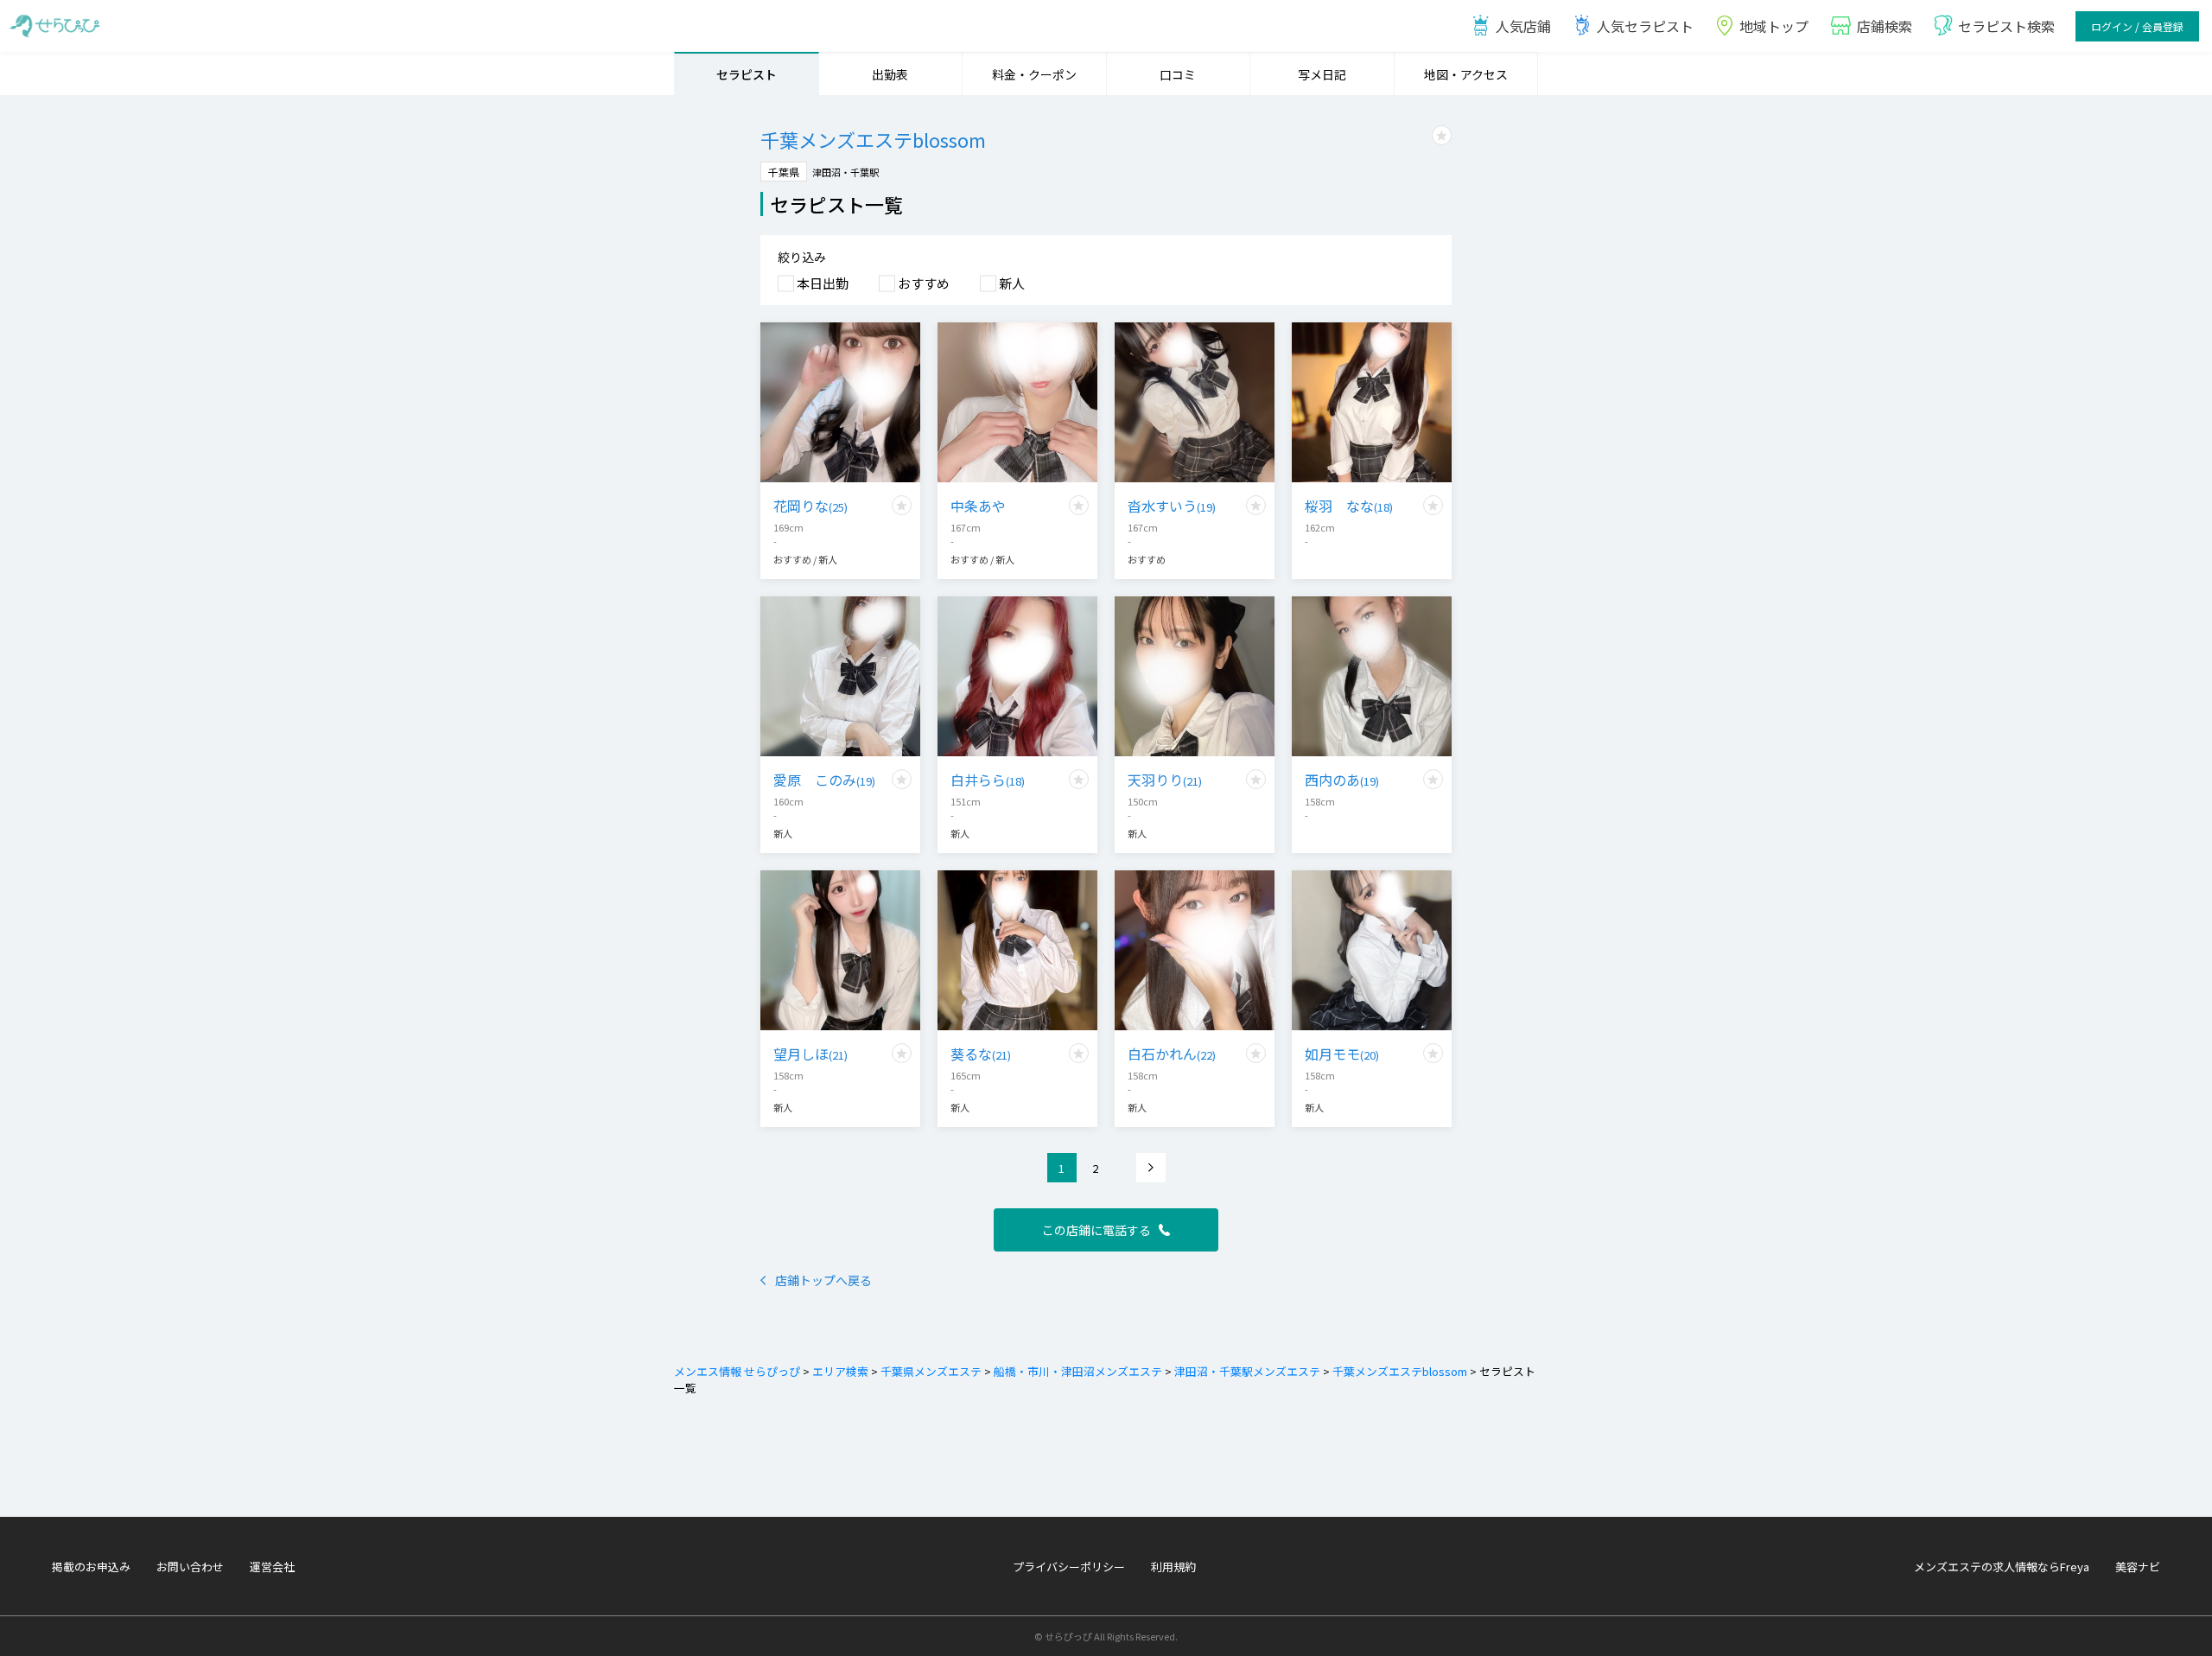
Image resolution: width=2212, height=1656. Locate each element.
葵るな (981, 1054)
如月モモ (1342, 1054)
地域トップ (1774, 26)
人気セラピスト (1645, 26)
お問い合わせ (190, 1567)
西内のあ (1342, 780)
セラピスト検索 (2006, 26)
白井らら (988, 780)
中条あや (978, 506)
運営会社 (272, 1567)
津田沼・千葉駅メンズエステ (1247, 1371)
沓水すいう (1172, 506)
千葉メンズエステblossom (1400, 1371)
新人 (1012, 283)
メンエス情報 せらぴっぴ (737, 1371)
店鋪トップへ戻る (823, 1280)
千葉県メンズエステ (931, 1371)
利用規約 (1173, 1567)
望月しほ (810, 1054)
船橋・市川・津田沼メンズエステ (1078, 1371)
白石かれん (1172, 1054)
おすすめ (924, 283)
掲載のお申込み (91, 1567)
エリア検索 (840, 1371)
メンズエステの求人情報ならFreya (2002, 1567)
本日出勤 (823, 283)
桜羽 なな (1349, 506)
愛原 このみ (824, 780)
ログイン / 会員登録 (2137, 26)
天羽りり (1165, 780)
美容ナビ (2138, 1567)
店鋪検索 (1885, 26)
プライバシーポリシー (1069, 1567)
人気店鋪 (1523, 26)
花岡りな (810, 506)
